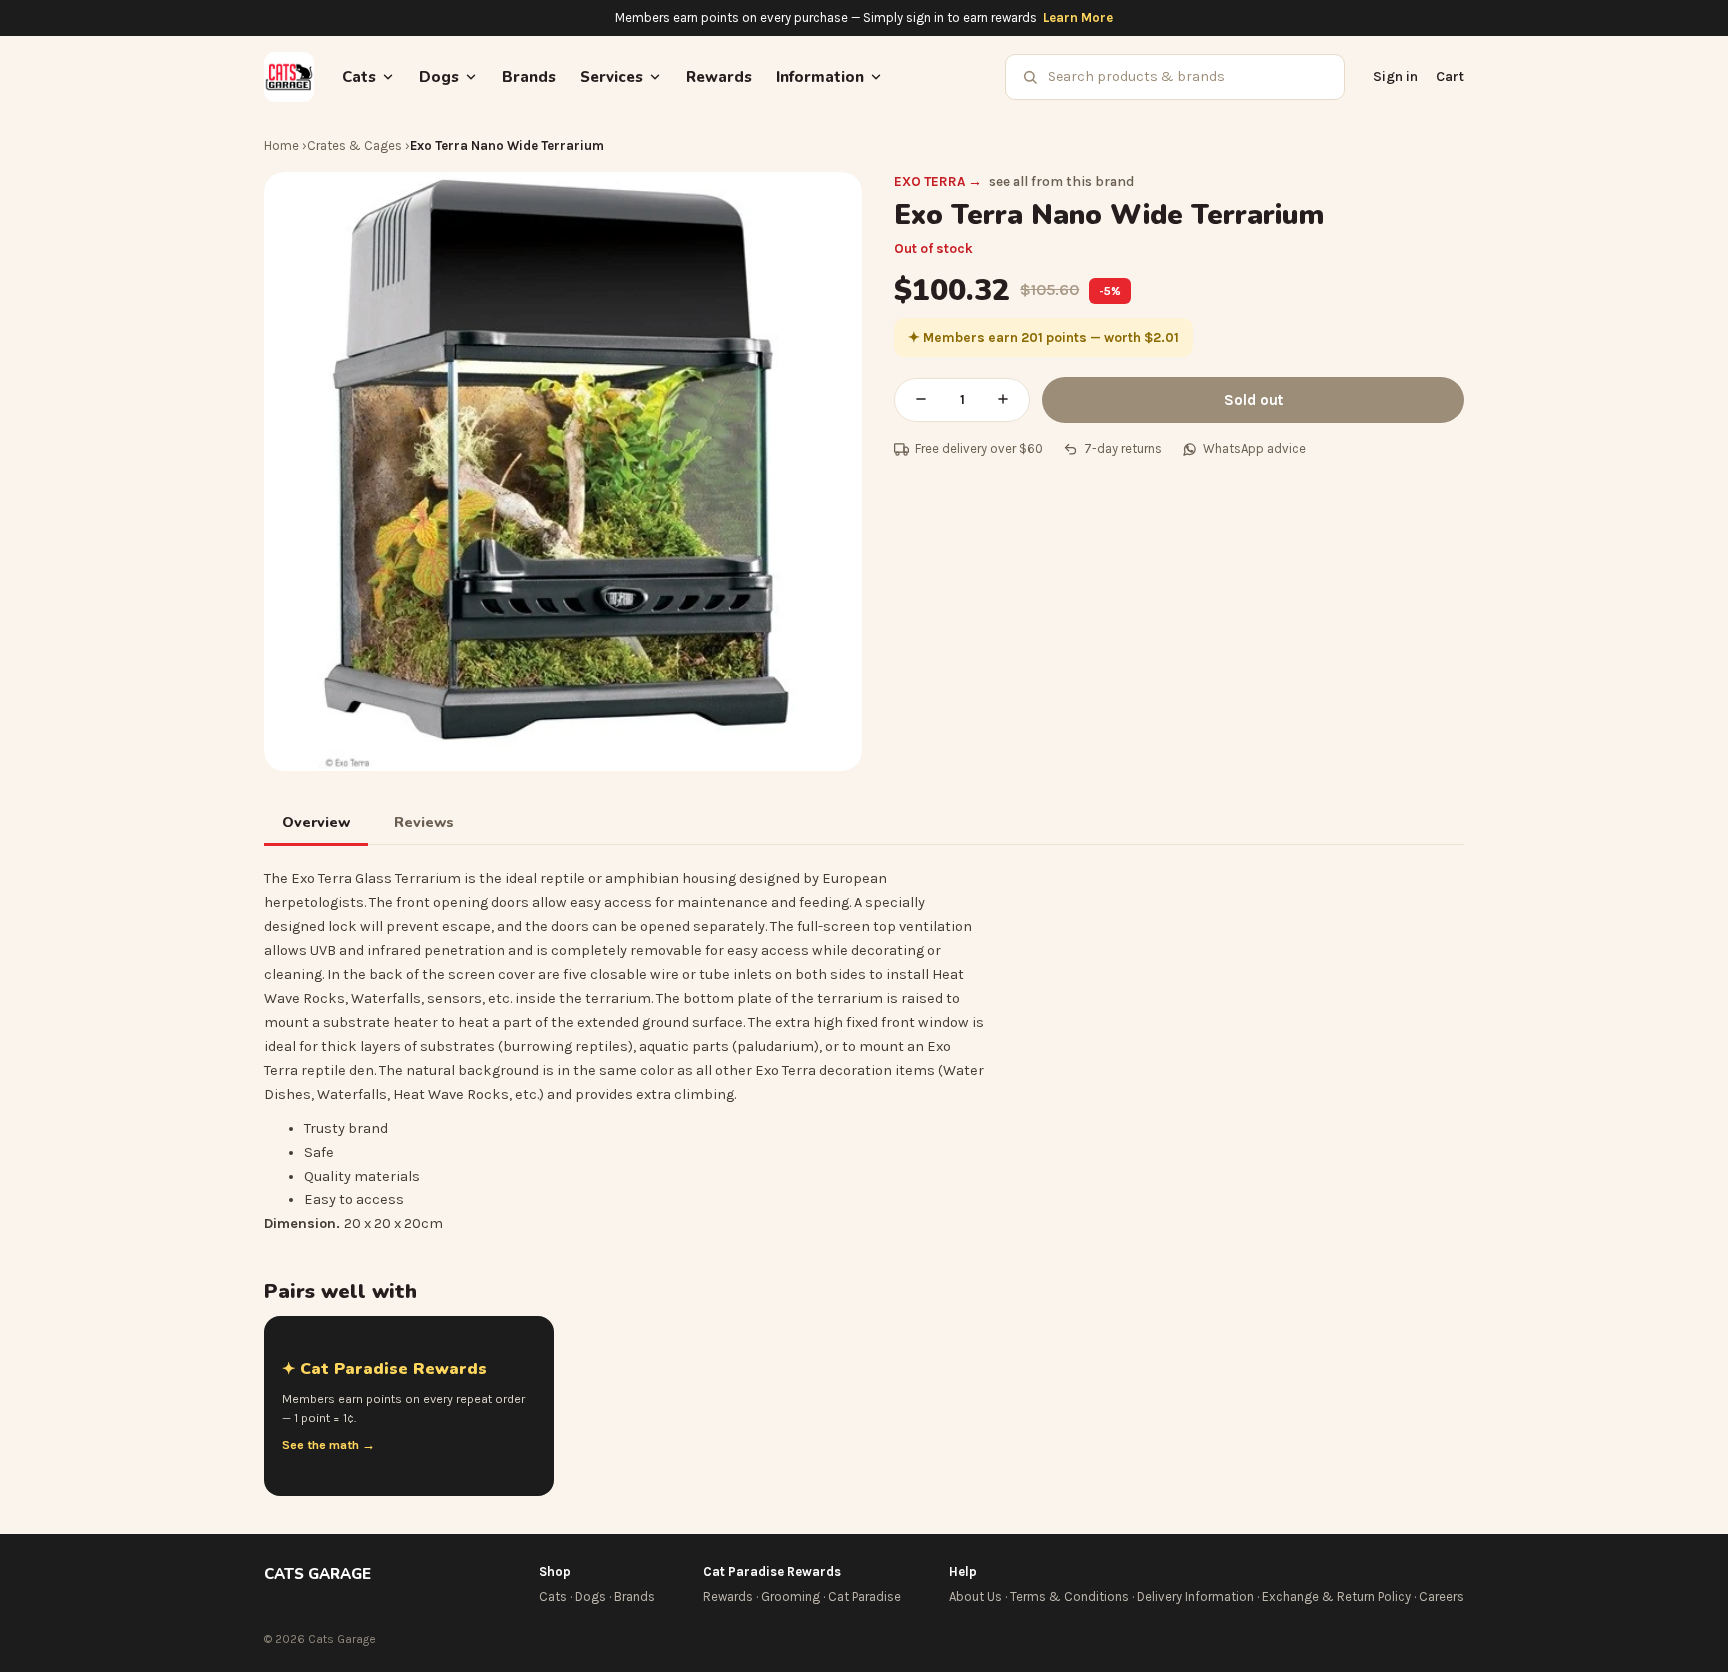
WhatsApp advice (1254, 448)
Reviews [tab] (424, 822)
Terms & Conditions (1069, 1596)
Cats (553, 1596)
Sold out (1253, 400)
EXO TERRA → (938, 181)
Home (281, 145)
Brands (529, 77)
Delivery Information (1195, 1596)
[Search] (1030, 77)
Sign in (1395, 76)
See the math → (328, 1445)
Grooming (790, 1596)
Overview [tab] (316, 822)
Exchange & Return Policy (1336, 1596)
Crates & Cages (354, 145)
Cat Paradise (864, 1596)
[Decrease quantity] (921, 400)
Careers (1441, 1596)
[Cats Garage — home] (289, 77)
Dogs (590, 1596)
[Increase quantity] (1003, 400)
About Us (975, 1596)
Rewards (719, 77)
